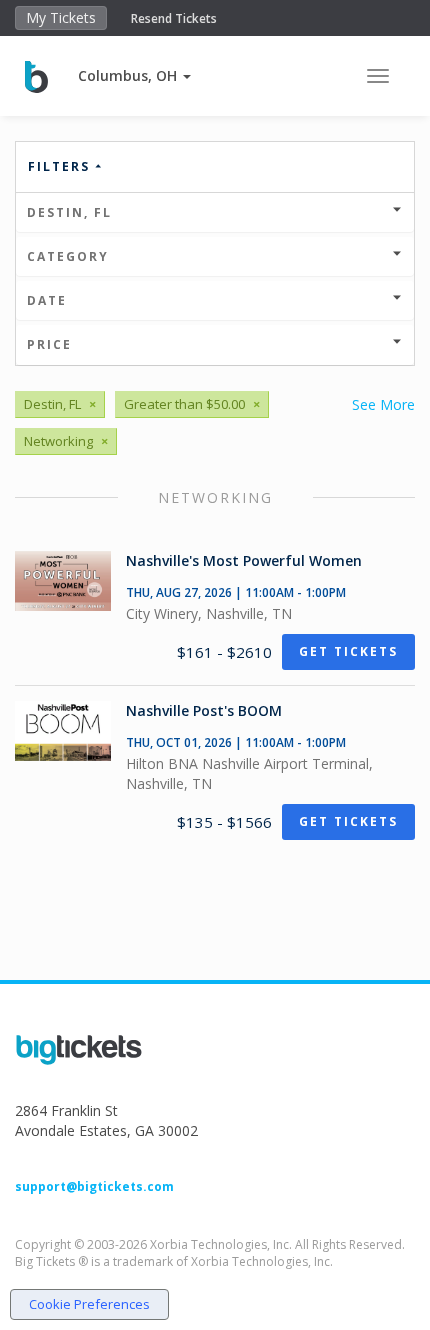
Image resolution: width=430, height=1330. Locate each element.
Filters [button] (61, 166)
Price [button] (49, 344)
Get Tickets (348, 651)
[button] (134, 75)
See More (383, 404)
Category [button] (68, 256)
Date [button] (47, 300)
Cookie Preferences (89, 1304)
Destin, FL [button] (69, 212)
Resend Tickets (174, 18)
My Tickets (61, 17)
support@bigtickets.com (94, 1186)
